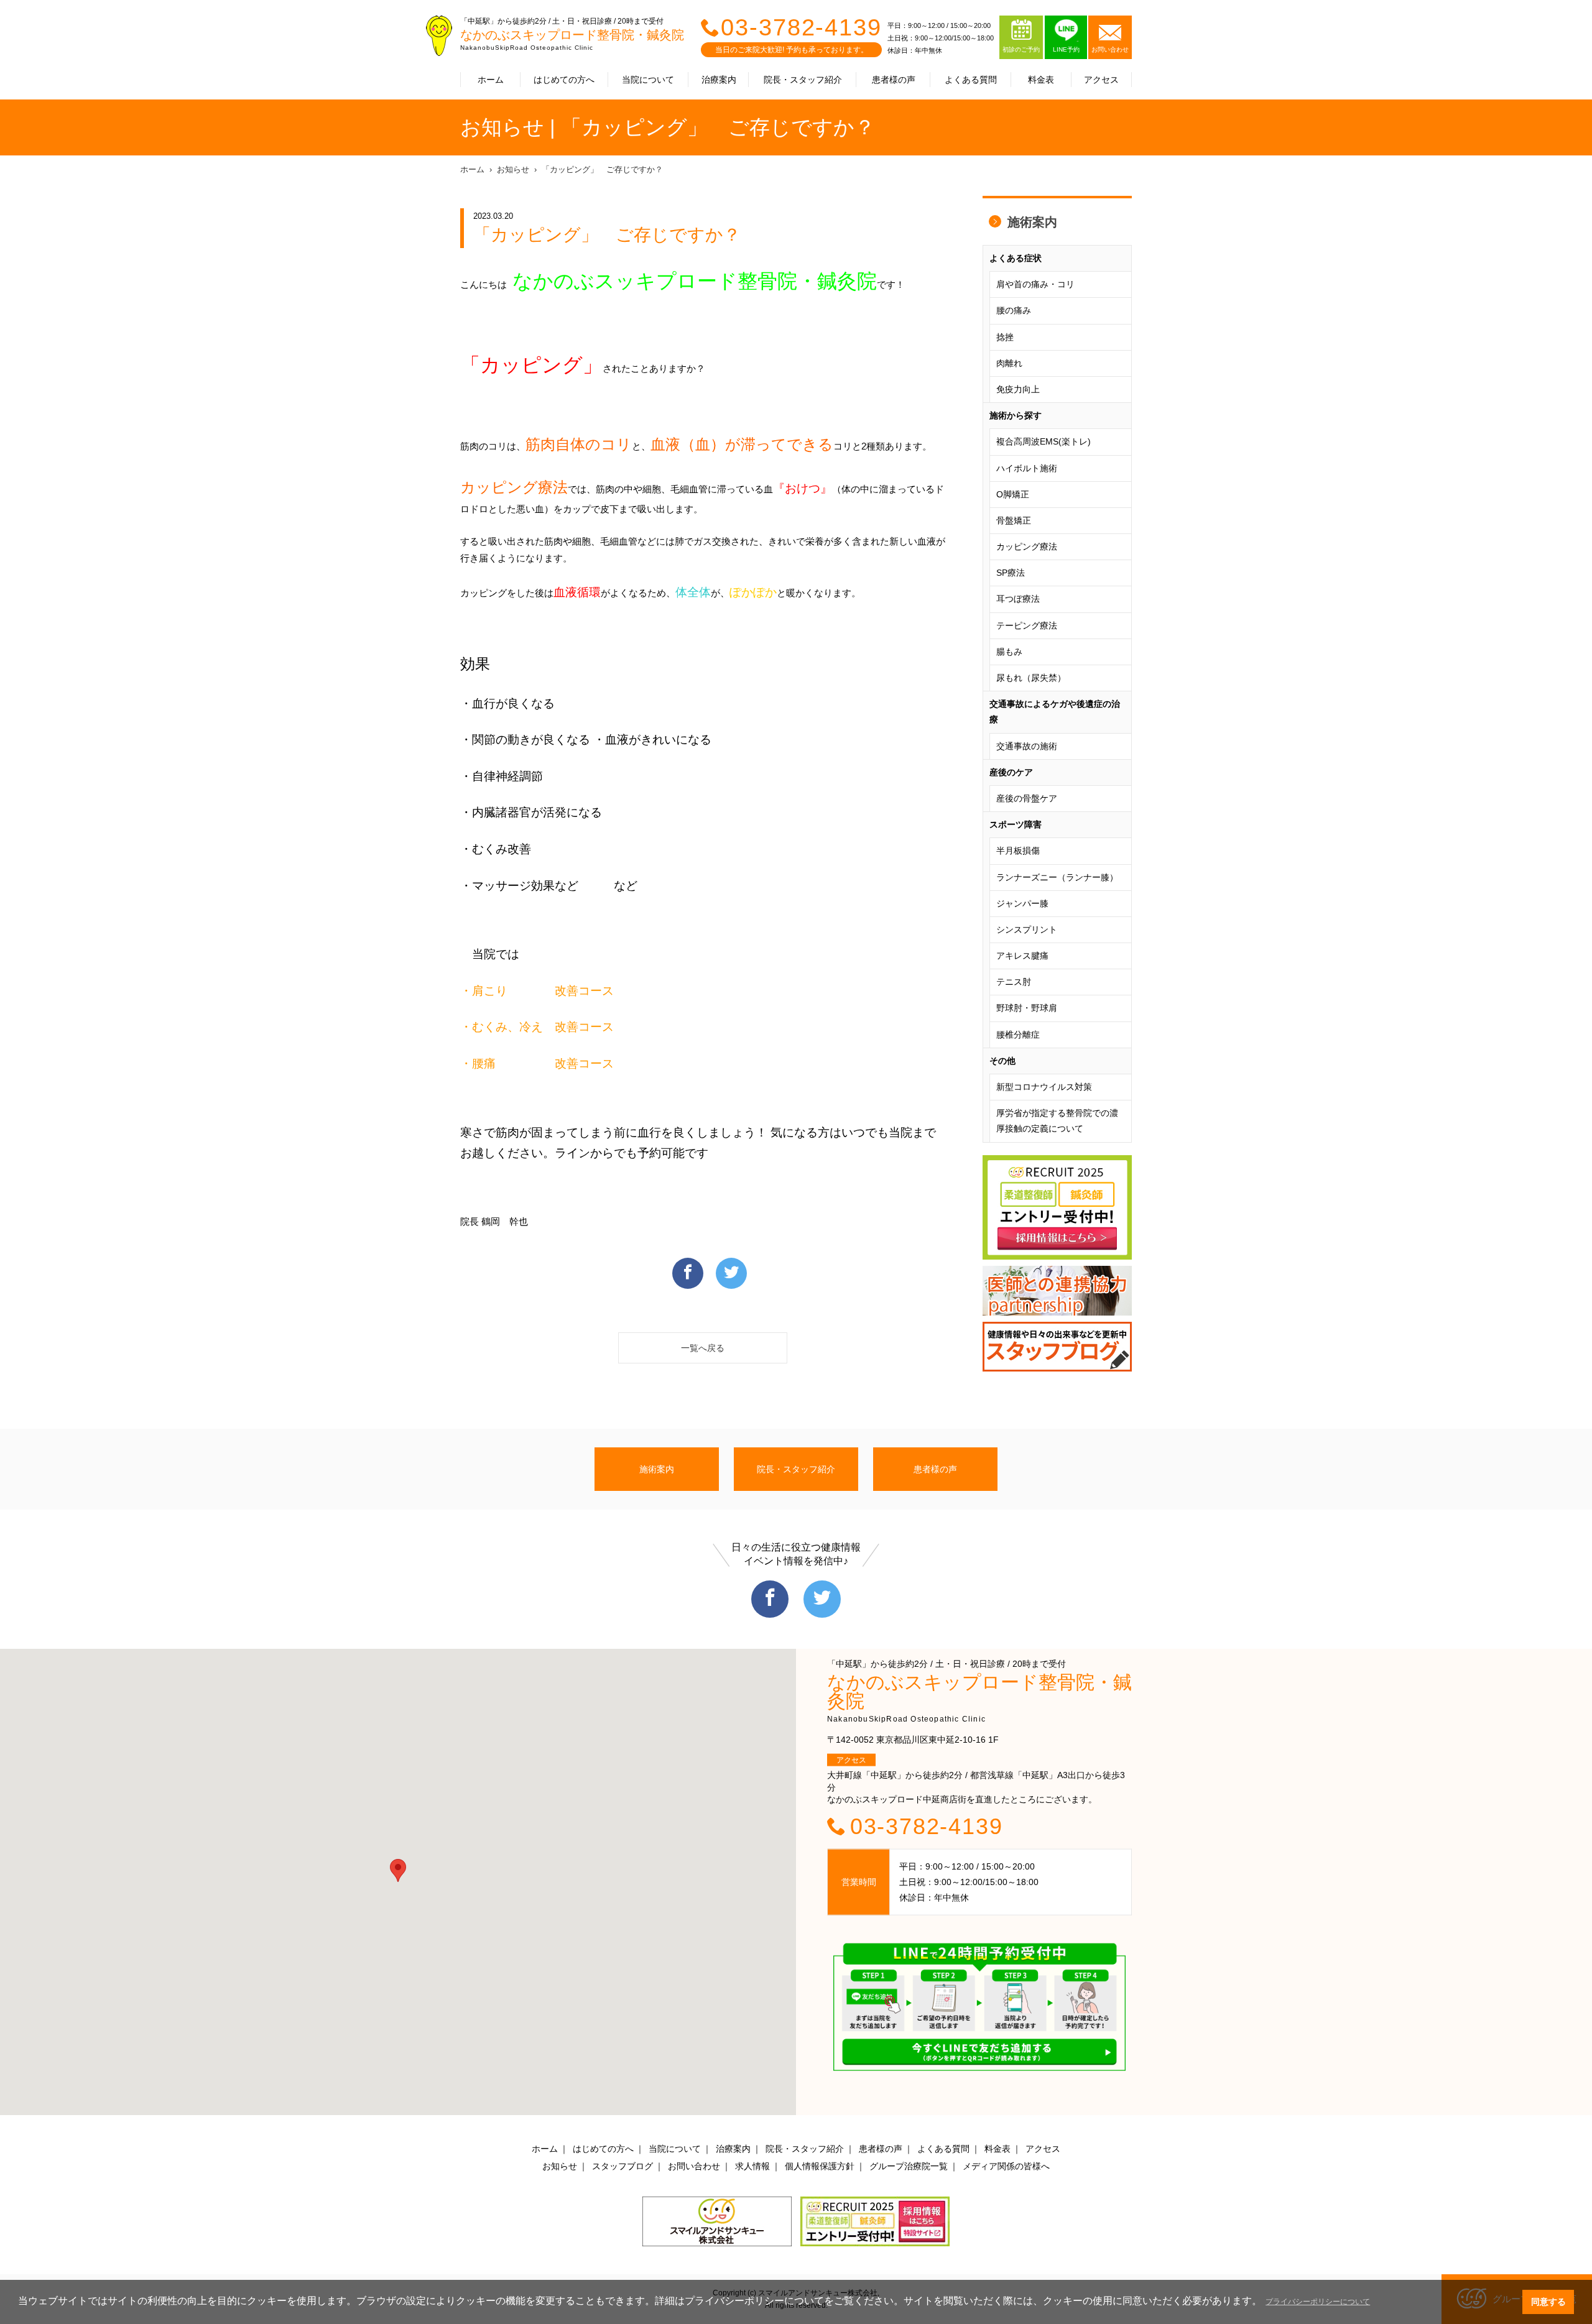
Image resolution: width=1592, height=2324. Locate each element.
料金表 (1041, 80)
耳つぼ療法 (1018, 599)
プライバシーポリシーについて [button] (1318, 2302)
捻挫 (1005, 337)
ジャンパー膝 (1022, 903)
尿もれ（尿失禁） (1031, 678)
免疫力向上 (1018, 389)
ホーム (491, 80)
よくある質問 (971, 80)
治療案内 (719, 80)
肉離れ (1009, 363)
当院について (648, 80)
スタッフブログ (622, 2166)
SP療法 (1011, 573)
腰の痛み (1014, 310)
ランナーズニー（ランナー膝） (1057, 877)
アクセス (1101, 80)
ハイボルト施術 (1027, 468)
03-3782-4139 (801, 27)
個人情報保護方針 (820, 2166)
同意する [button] (1548, 2302)
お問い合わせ (694, 2166)
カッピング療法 (1027, 546)
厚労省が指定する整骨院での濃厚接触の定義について (1057, 1121)
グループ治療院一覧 (909, 2166)
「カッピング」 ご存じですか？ (602, 169)
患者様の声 (894, 80)
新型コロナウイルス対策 (1044, 1087)
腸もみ (1009, 652)
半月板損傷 (1018, 851)
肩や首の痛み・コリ (1035, 284)
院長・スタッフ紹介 (803, 80)
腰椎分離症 (1018, 1035)
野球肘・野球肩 (1027, 1008)
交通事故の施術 (1027, 746)
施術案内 (1032, 222)
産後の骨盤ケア (1027, 798)
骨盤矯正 (1014, 520)
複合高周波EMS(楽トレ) (1044, 441)
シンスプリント (1027, 929)
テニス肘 (1014, 982)
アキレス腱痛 (1022, 956)
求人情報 (752, 2166)
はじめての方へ (564, 80)
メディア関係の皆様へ (1006, 2166)
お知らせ (513, 169)
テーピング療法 (1027, 625)
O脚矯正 (1013, 494)
